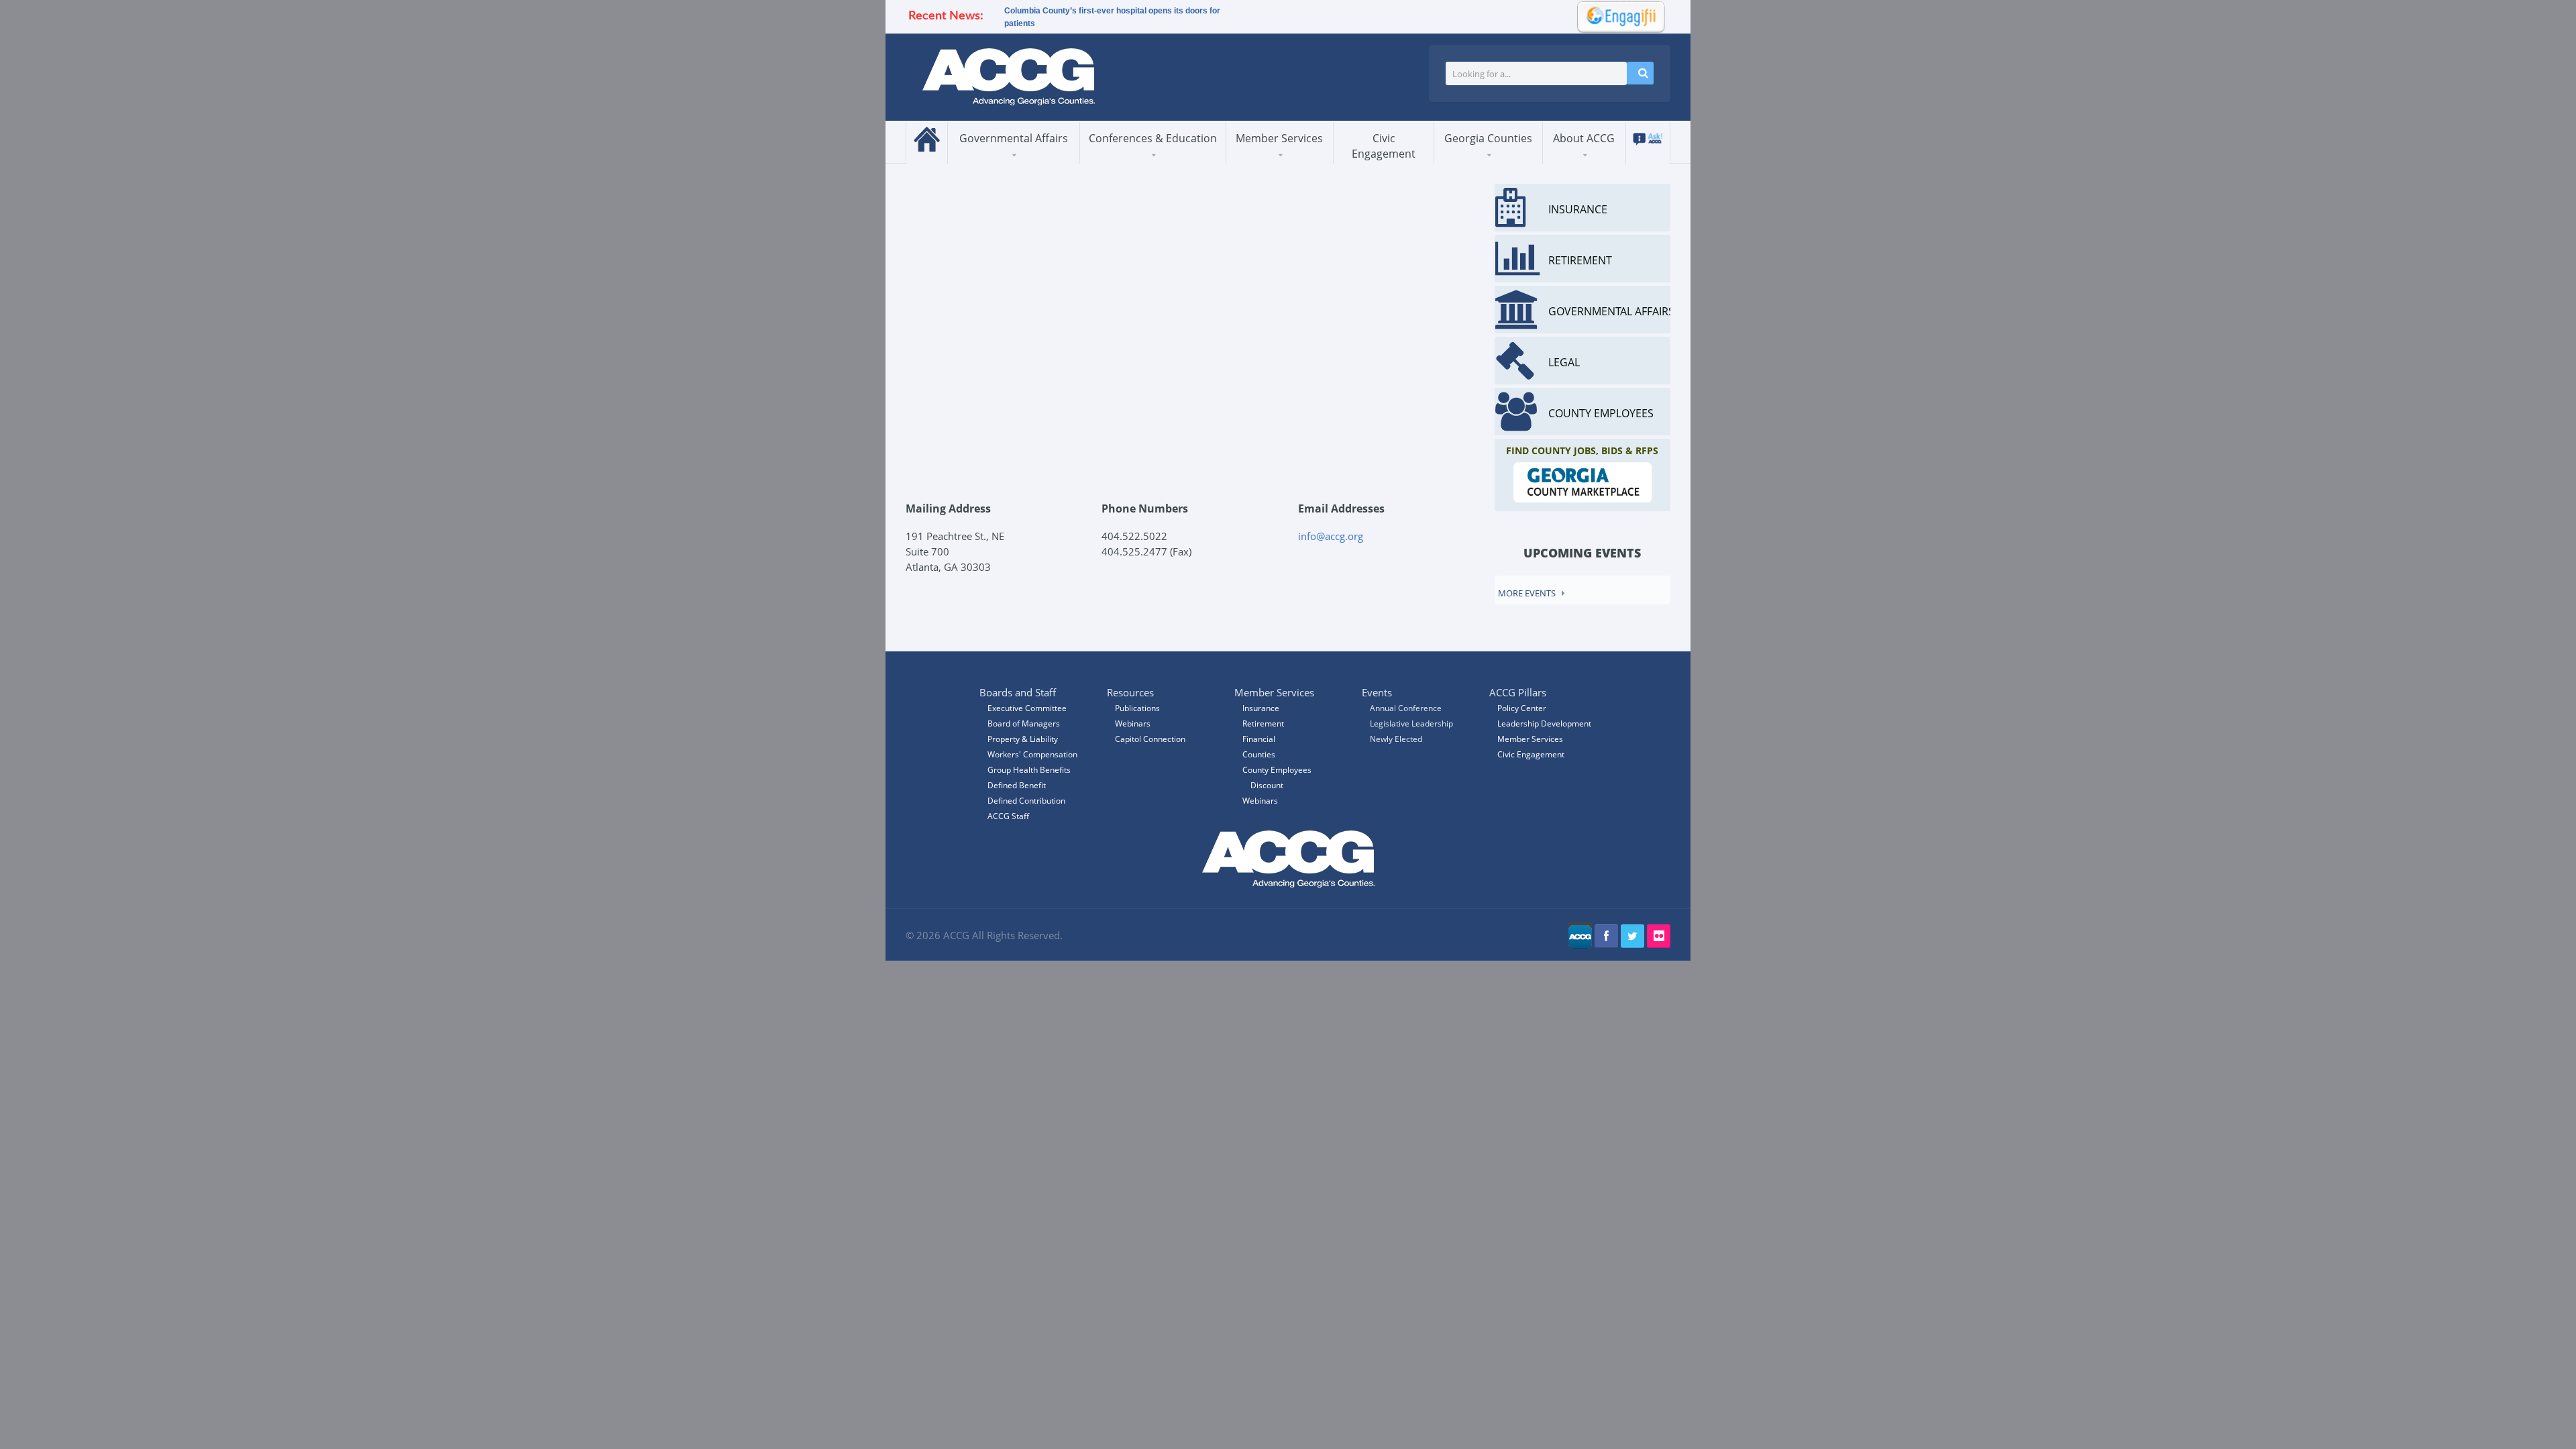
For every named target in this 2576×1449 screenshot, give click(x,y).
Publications (1137, 708)
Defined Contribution (1026, 801)
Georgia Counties (1488, 138)
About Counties (1484, 163)
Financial (1259, 739)
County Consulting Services (1290, 158)
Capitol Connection (1150, 739)
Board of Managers (1608, 161)
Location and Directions (1603, 158)
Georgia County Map (1501, 161)
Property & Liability (1023, 739)
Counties (1259, 754)
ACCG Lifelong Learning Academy (1148, 160)
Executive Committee (1027, 708)
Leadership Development (1544, 723)
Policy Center (1522, 708)
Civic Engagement (1384, 146)
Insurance (1261, 708)
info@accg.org (1331, 536)
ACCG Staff (1008, 816)
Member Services (1279, 138)
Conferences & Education (1153, 138)
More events (1527, 593)
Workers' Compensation (1032, 754)
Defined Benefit (1017, 785)
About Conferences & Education (1143, 162)
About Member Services (1275, 162)
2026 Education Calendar (1148, 158)
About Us (1578, 163)
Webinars (1260, 801)
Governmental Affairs (1014, 138)
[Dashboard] (1617, 15)
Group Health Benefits (1029, 770)
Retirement (1263, 723)
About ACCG (1584, 138)
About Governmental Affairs (1010, 162)
